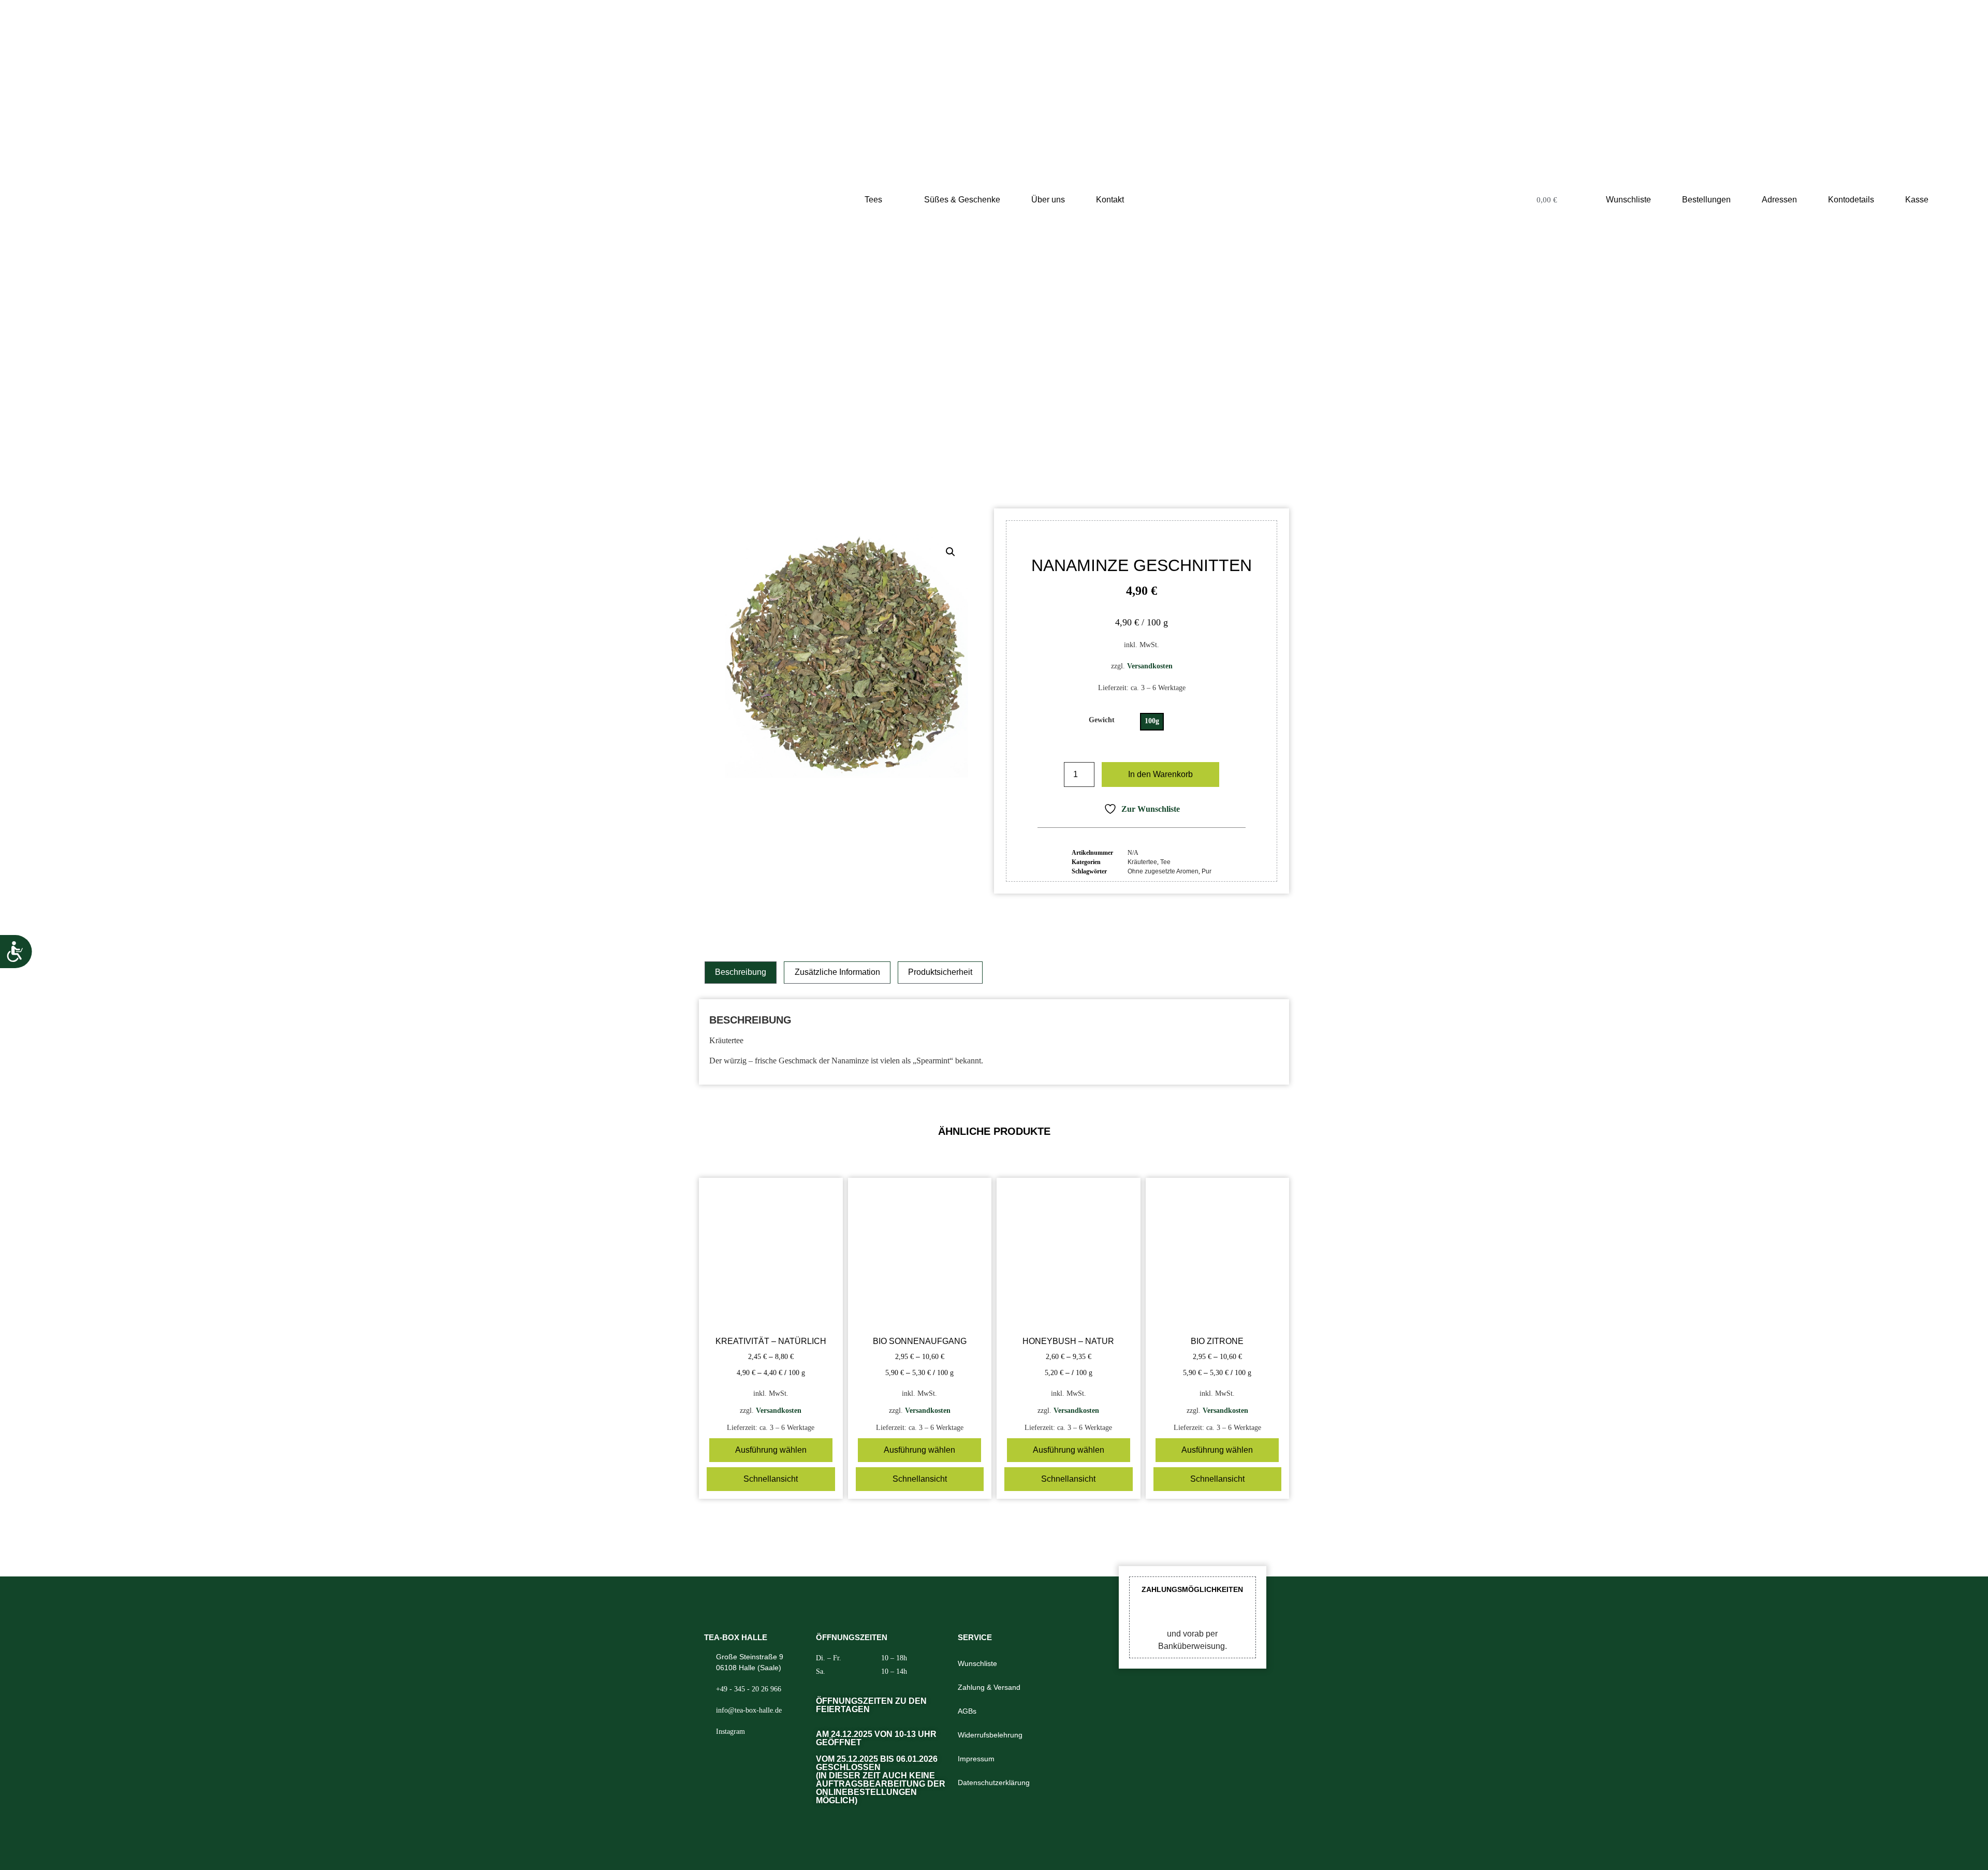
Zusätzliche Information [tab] (837, 972)
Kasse (1917, 200)
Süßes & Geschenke (962, 200)
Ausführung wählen (771, 1450)
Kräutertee (985, 443)
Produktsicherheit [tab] (940, 972)
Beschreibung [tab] (741, 972)
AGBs (967, 1711)
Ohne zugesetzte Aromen (1163, 871)
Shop (932, 443)
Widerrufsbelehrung (990, 1735)
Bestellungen (1706, 200)
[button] (951, 552)
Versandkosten (1150, 666)
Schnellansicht (771, 1479)
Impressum (976, 1759)
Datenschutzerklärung (994, 1783)
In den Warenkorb (1160, 774)
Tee (954, 443)
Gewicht (1102, 720)
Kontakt (1110, 200)
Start (907, 443)
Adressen (1779, 200)
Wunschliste (1628, 200)
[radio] (1152, 722)
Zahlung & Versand (989, 1687)
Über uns (1048, 200)
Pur (1207, 871)
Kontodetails (1851, 200)
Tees (873, 200)
